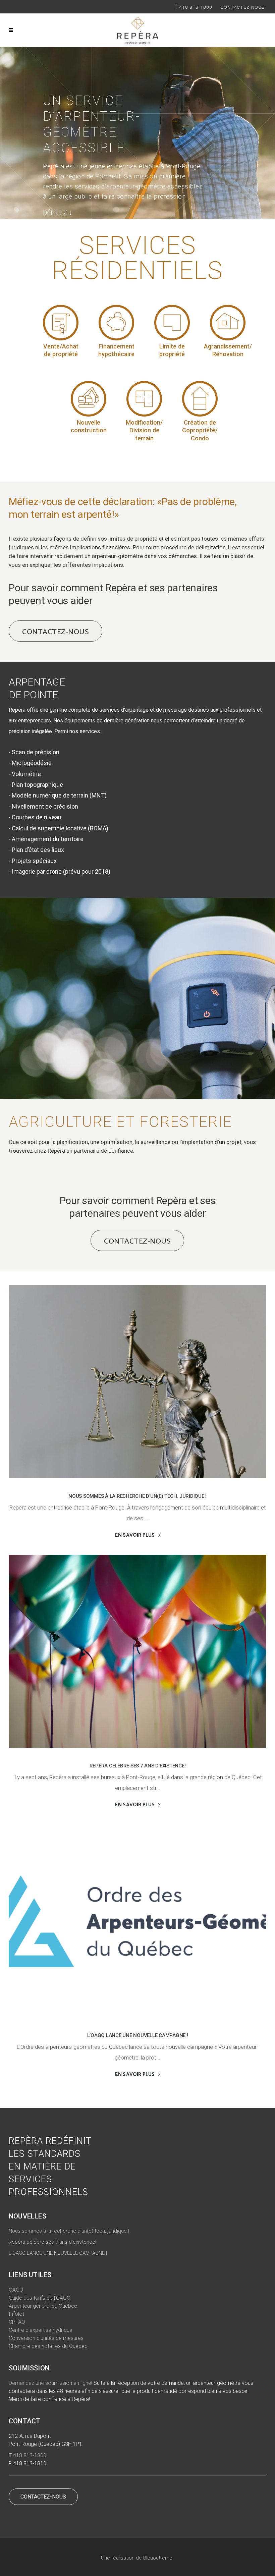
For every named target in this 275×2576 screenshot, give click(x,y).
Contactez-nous (243, 7)
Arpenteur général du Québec (43, 2306)
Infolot (16, 2314)
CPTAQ (17, 2322)
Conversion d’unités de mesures (46, 2338)
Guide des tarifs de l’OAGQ (40, 2298)
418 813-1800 (196, 7)
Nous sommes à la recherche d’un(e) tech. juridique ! (137, 1496)
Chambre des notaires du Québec (48, 2346)
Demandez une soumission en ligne (50, 2383)
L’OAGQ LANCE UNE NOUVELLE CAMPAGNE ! (138, 2035)
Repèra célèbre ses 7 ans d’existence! (138, 1766)
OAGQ (16, 2290)
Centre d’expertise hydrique (41, 2330)
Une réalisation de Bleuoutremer (137, 2558)
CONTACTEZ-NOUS (43, 2497)
